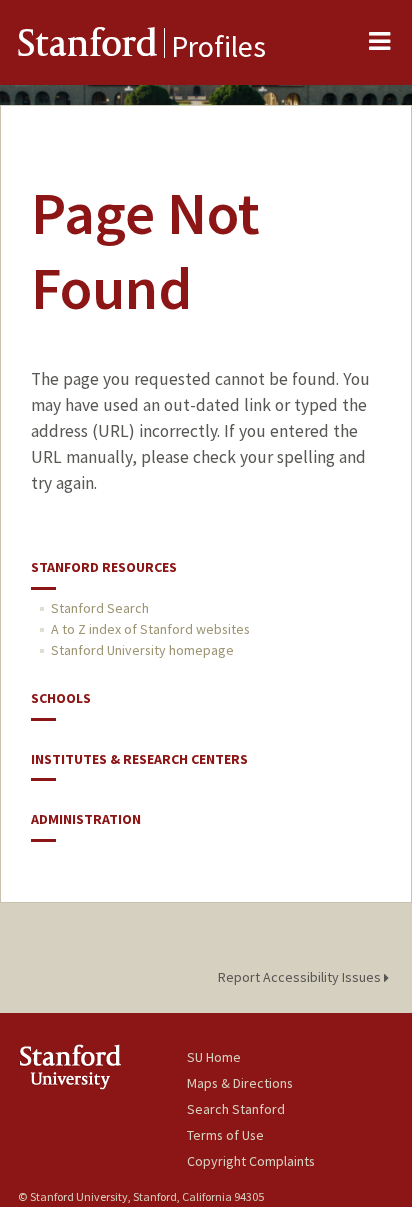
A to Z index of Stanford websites (150, 629)
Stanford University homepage (142, 650)
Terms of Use (225, 1135)
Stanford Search (100, 608)
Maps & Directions (240, 1083)
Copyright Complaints (251, 1161)
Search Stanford (236, 1109)
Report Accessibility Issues (301, 977)
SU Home (214, 1057)
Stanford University (102, 1066)
